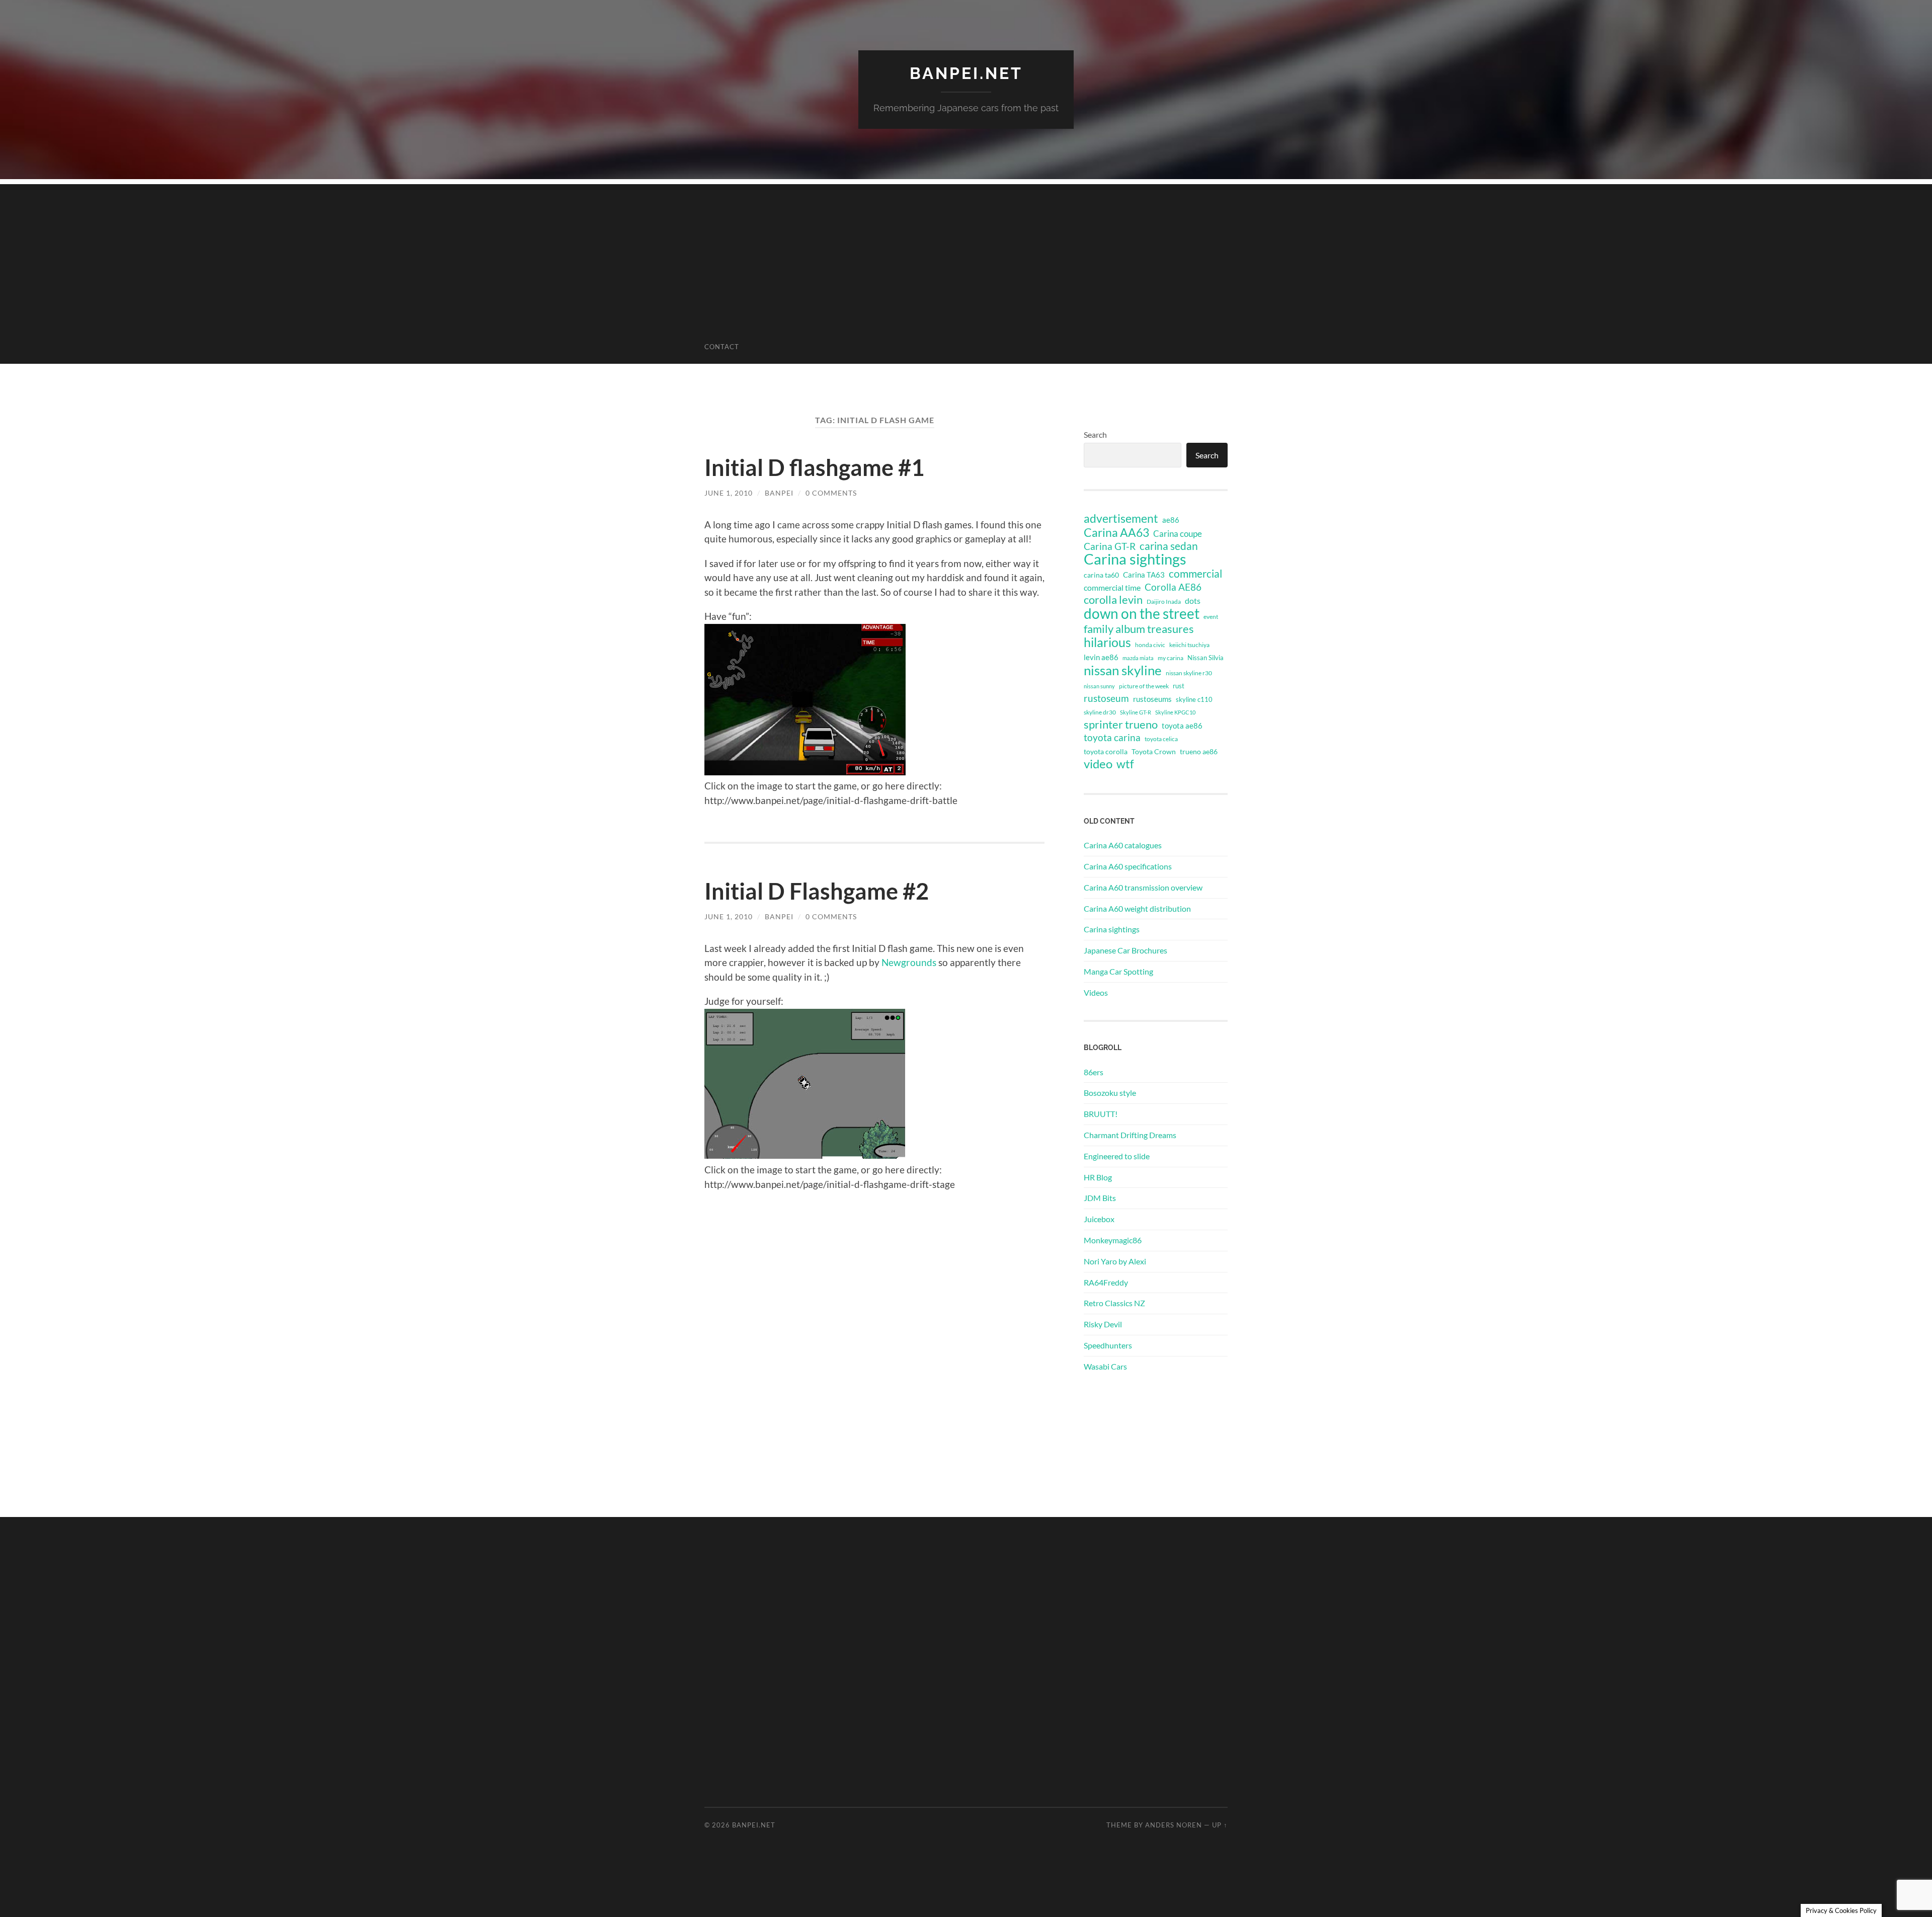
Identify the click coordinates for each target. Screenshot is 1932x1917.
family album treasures (1139, 629)
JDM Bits (1100, 1198)
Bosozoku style (1110, 1093)
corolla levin (1113, 600)
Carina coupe (1178, 534)
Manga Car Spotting (1118, 971)
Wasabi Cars (1105, 1366)
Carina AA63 (1116, 532)
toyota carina (1112, 737)
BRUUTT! (1101, 1114)
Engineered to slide (1117, 1156)
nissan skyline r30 (1189, 673)
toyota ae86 (1182, 726)
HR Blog (1098, 1177)
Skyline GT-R (1136, 712)
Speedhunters (1108, 1345)
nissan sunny (1099, 686)
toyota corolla (1106, 751)
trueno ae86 (1199, 751)
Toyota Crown (1154, 751)
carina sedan (1169, 546)
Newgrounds (909, 962)
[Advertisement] (966, 255)
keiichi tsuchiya (1189, 645)
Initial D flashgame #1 (814, 467)
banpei (779, 493)
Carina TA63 (1144, 575)
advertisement (1121, 519)
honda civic (1150, 645)
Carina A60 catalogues (1123, 845)
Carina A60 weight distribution (1137, 908)
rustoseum (1106, 698)
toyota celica (1161, 739)
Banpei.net (966, 73)
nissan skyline (1123, 670)
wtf (1125, 764)
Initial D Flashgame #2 (817, 891)
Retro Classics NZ (1114, 1303)
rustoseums (1152, 699)
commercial (1195, 574)
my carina (1171, 658)
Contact (722, 347)
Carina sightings (1135, 559)
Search (1095, 434)
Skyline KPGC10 (1175, 712)
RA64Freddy (1106, 1282)
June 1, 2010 (729, 493)
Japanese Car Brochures (1125, 950)
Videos (1096, 992)
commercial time (1112, 588)
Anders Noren (1174, 1825)
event (1211, 617)
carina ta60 (1101, 575)
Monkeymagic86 (1113, 1240)
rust (1179, 686)
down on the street (1142, 614)
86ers (1094, 1072)
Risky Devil (1103, 1324)
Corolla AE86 (1173, 587)
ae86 (1171, 520)
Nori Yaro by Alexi (1115, 1261)
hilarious (1107, 642)
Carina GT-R (1110, 546)
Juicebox (1099, 1219)
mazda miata (1138, 658)
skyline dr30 (1100, 712)
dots (1193, 601)
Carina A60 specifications (1128, 866)
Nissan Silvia (1205, 658)
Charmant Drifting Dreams (1130, 1135)
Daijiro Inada (1164, 602)
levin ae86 (1101, 657)
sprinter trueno (1121, 725)
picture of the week (1144, 686)
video (1098, 764)
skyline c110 (1194, 699)
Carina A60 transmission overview (1143, 887)
